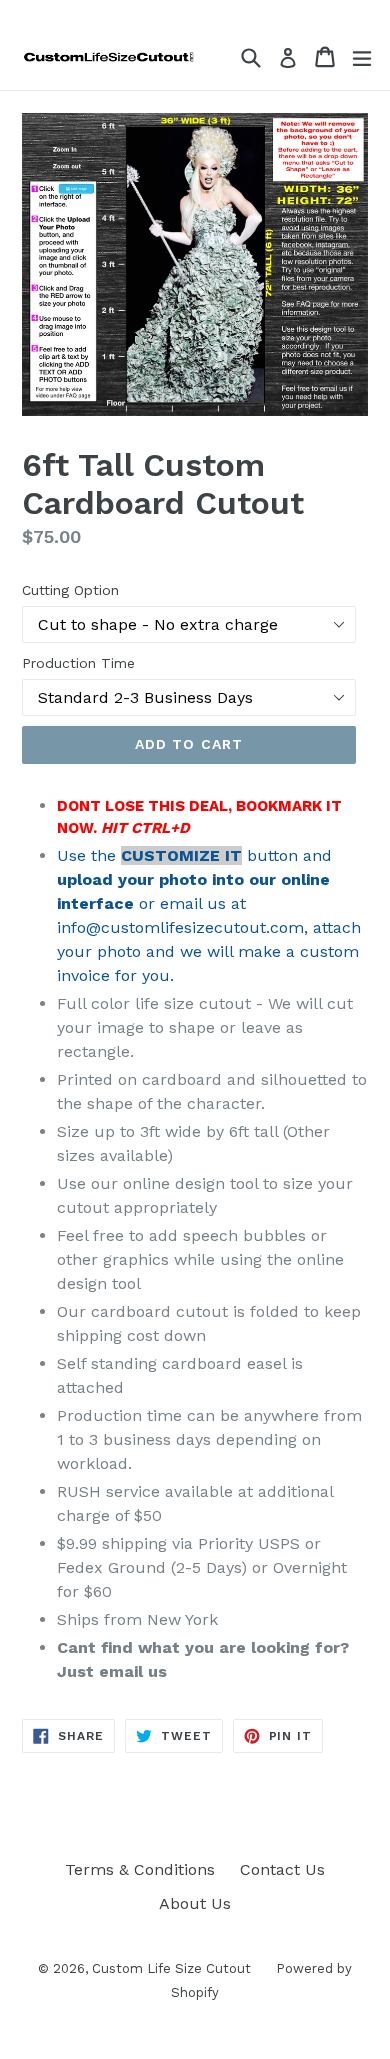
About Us (195, 1903)
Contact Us (282, 1869)
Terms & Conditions (140, 1869)
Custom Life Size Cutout (171, 1968)
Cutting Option (70, 590)
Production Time (78, 663)
